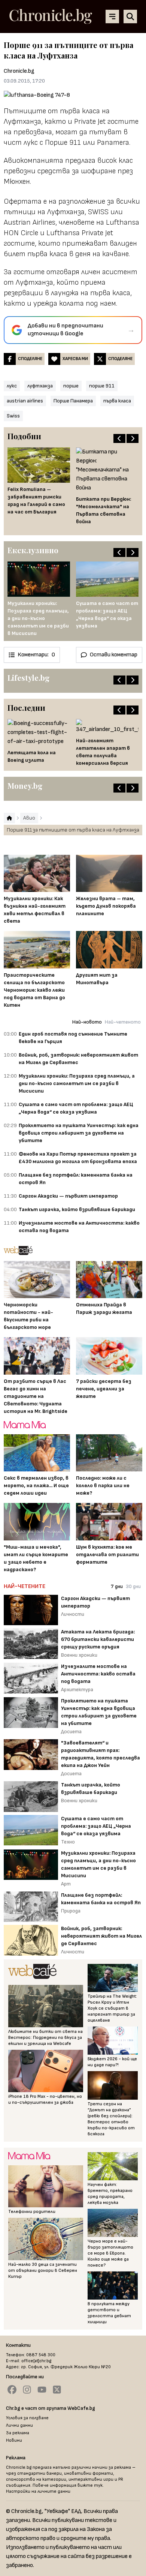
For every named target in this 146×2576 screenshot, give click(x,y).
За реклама (18, 2433)
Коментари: (36, 655)
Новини (14, 2440)
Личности (73, 1614)
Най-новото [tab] (87, 1022)
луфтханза (40, 386)
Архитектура (77, 1690)
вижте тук (90, 2485)
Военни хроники (79, 1655)
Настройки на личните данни (38, 2491)
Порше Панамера (73, 401)
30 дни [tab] (133, 1586)
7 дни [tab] (117, 1586)
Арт (66, 1884)
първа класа (117, 401)
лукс (12, 386)
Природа (71, 1911)
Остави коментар (114, 655)
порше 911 (102, 386)
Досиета (71, 1732)
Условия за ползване (27, 2418)
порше (71, 386)
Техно (68, 1842)
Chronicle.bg (19, 71)
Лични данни (19, 2425)
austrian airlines (25, 401)
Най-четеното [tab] (123, 1022)
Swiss (13, 416)
